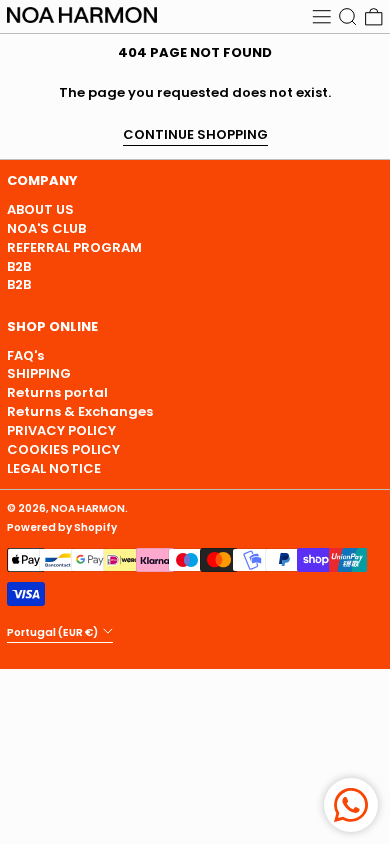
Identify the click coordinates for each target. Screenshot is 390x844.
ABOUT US (40, 209)
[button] (348, 16)
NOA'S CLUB (46, 228)
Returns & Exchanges (80, 411)
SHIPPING (39, 373)
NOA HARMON (88, 508)
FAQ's (25, 355)
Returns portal (57, 392)
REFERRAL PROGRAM (74, 247)
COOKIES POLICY (63, 449)
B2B (19, 266)
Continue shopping (195, 135)
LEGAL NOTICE (54, 468)
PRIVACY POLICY (61, 430)
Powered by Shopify (62, 527)
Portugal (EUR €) (53, 631)
